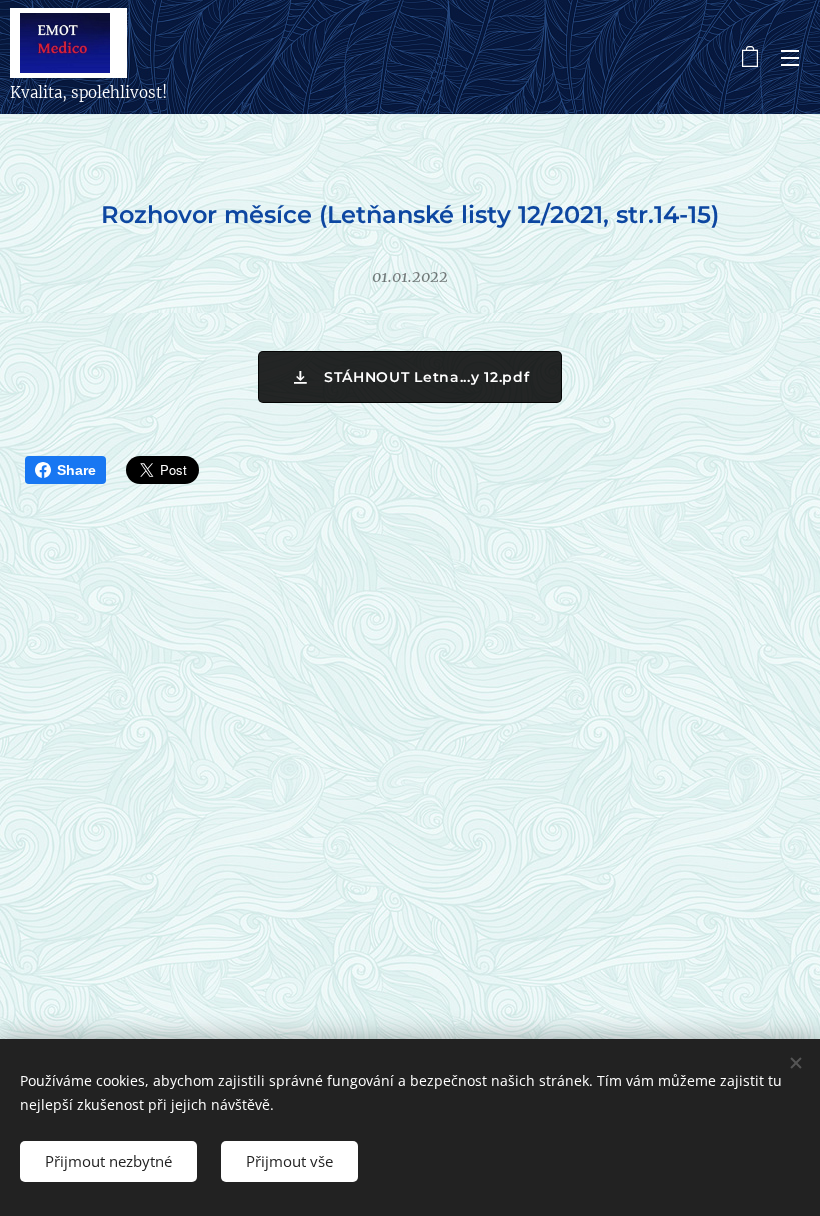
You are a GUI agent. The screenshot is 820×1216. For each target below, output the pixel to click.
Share (76, 470)
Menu (790, 57)
